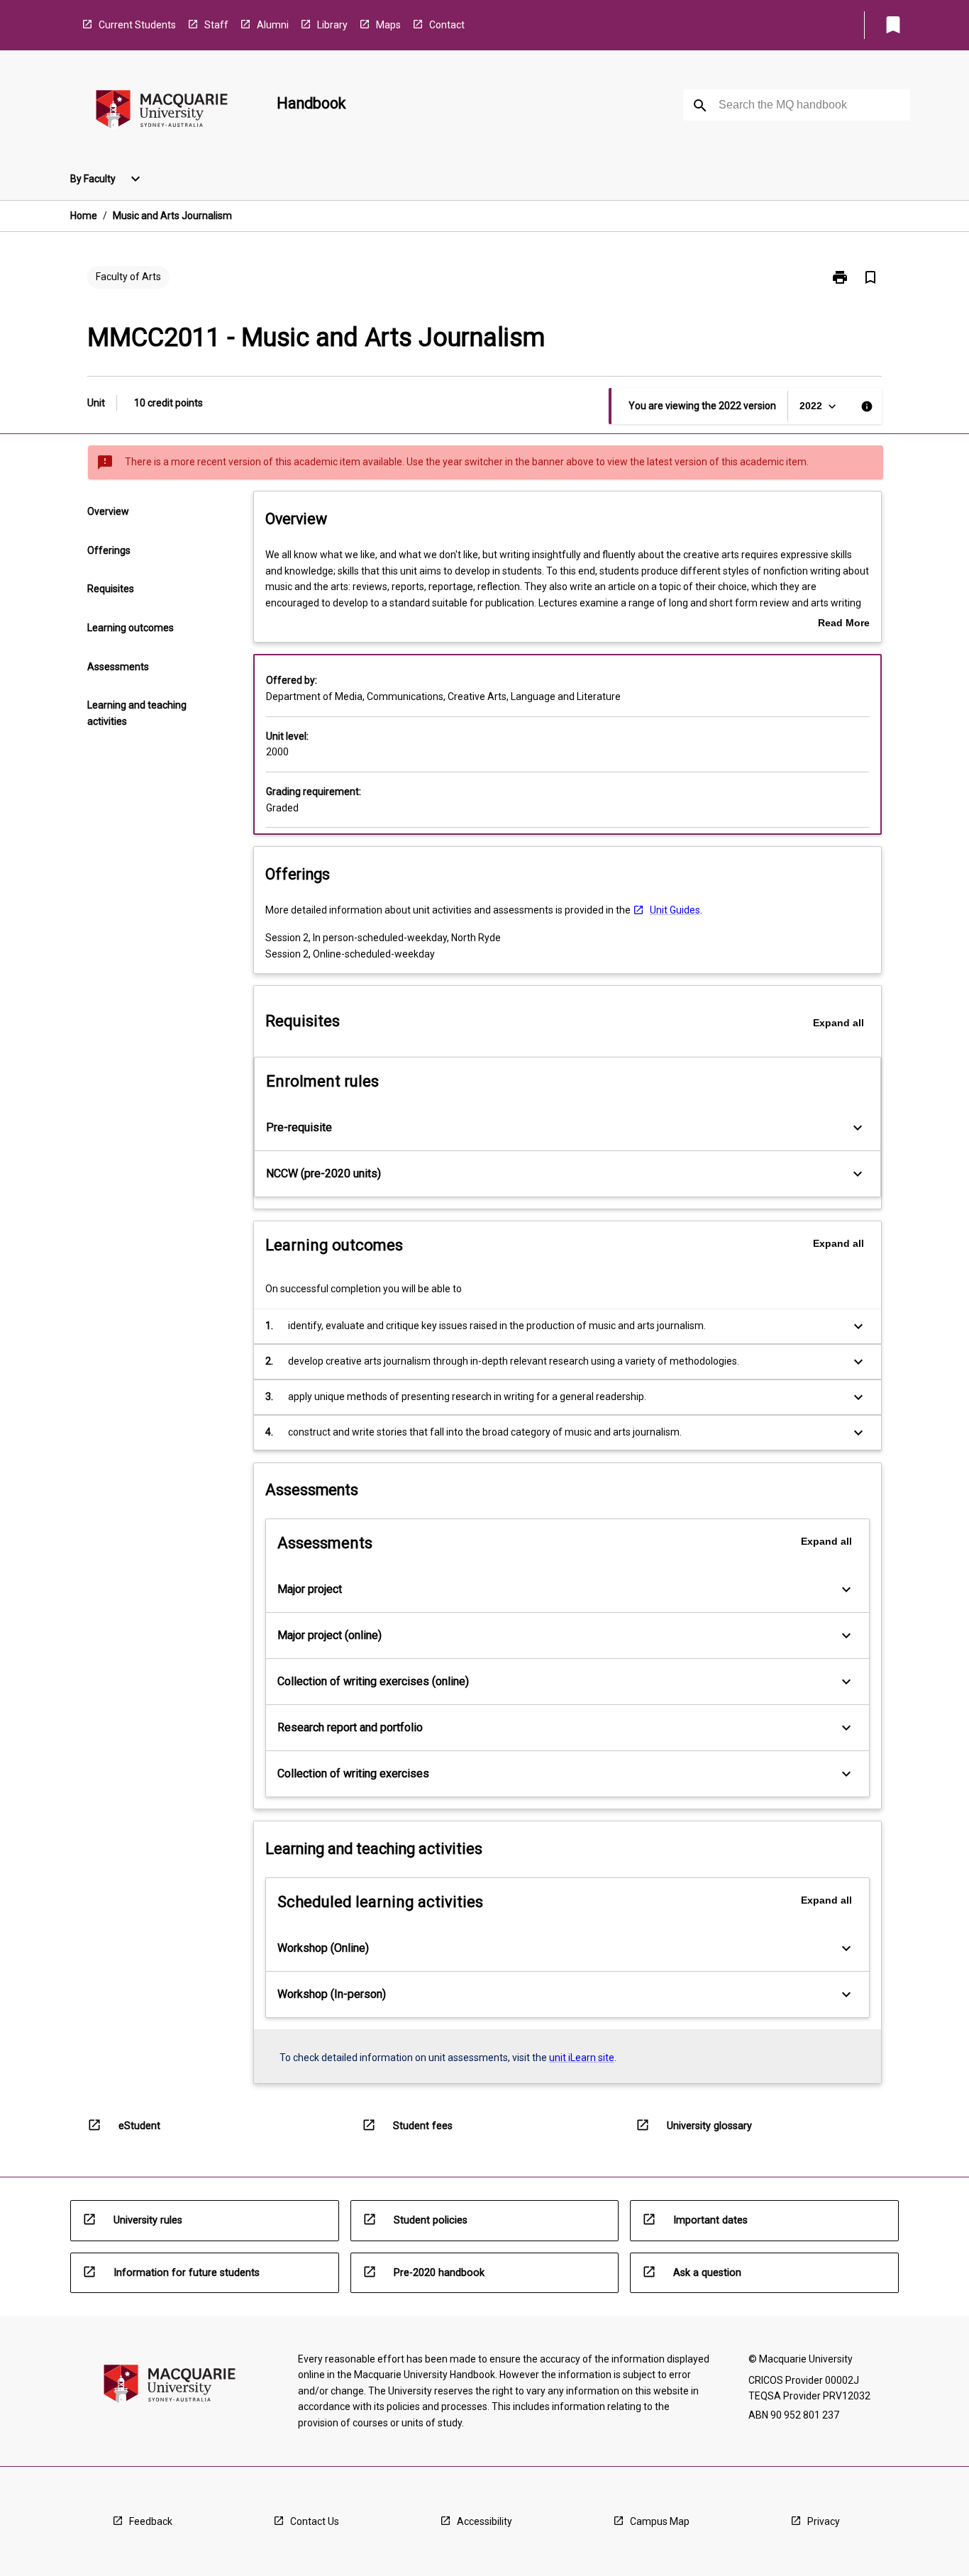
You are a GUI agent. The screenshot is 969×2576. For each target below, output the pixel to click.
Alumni (273, 25)
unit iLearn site (582, 2058)
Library (332, 25)
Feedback (151, 2521)
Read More (844, 624)
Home (84, 216)
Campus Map (660, 2521)
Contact (447, 25)
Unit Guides (675, 910)
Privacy (824, 2521)
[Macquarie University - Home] (162, 112)
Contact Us (315, 2521)
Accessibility (484, 2521)
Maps (388, 25)
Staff (216, 25)
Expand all (838, 1023)
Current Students (137, 25)
